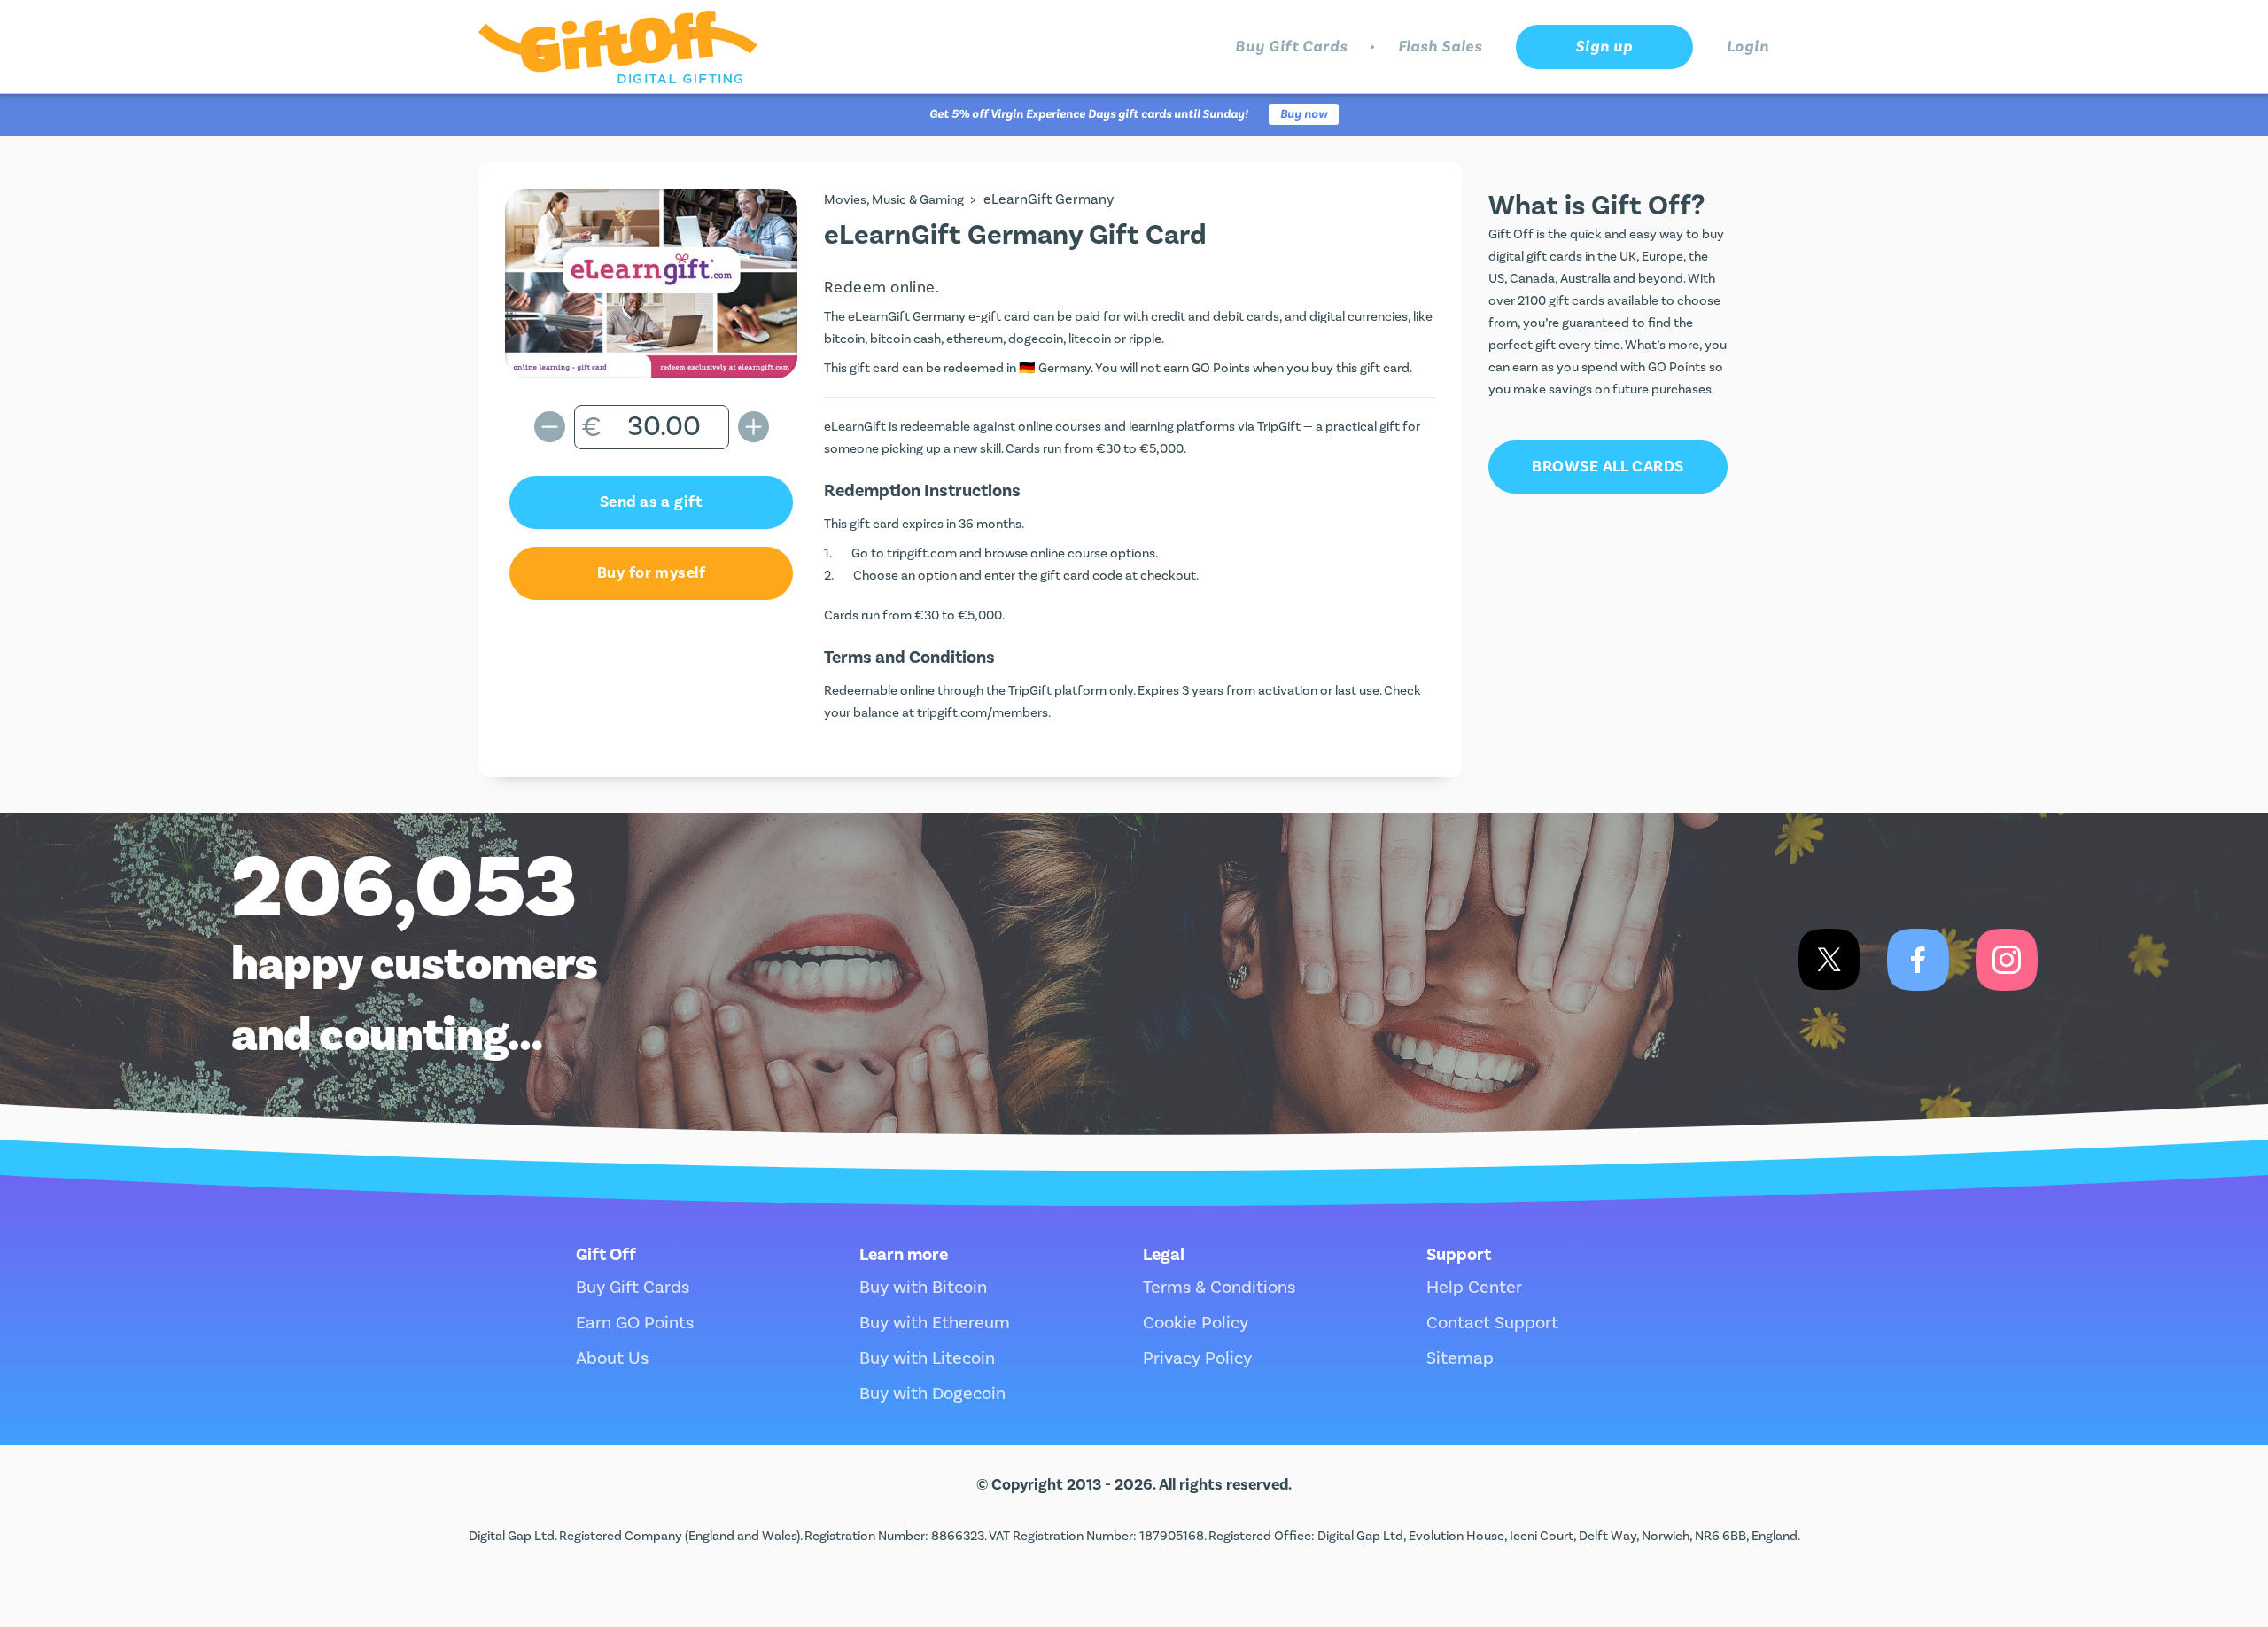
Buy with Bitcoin (923, 1288)
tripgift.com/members (983, 713)
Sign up (1604, 47)
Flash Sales (1440, 47)
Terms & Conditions (1219, 1288)
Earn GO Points (635, 1323)
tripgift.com (922, 553)
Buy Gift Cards (1291, 47)
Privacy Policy (1197, 1358)
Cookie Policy (1196, 1323)
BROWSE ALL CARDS (1608, 467)
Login (1748, 47)
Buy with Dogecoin (932, 1394)
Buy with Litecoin (927, 1358)
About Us (612, 1358)
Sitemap (1460, 1358)
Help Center (1474, 1288)
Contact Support (1492, 1323)
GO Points (1221, 368)
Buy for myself (651, 573)
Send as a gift (651, 502)
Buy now (1304, 114)
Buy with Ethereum (935, 1323)
